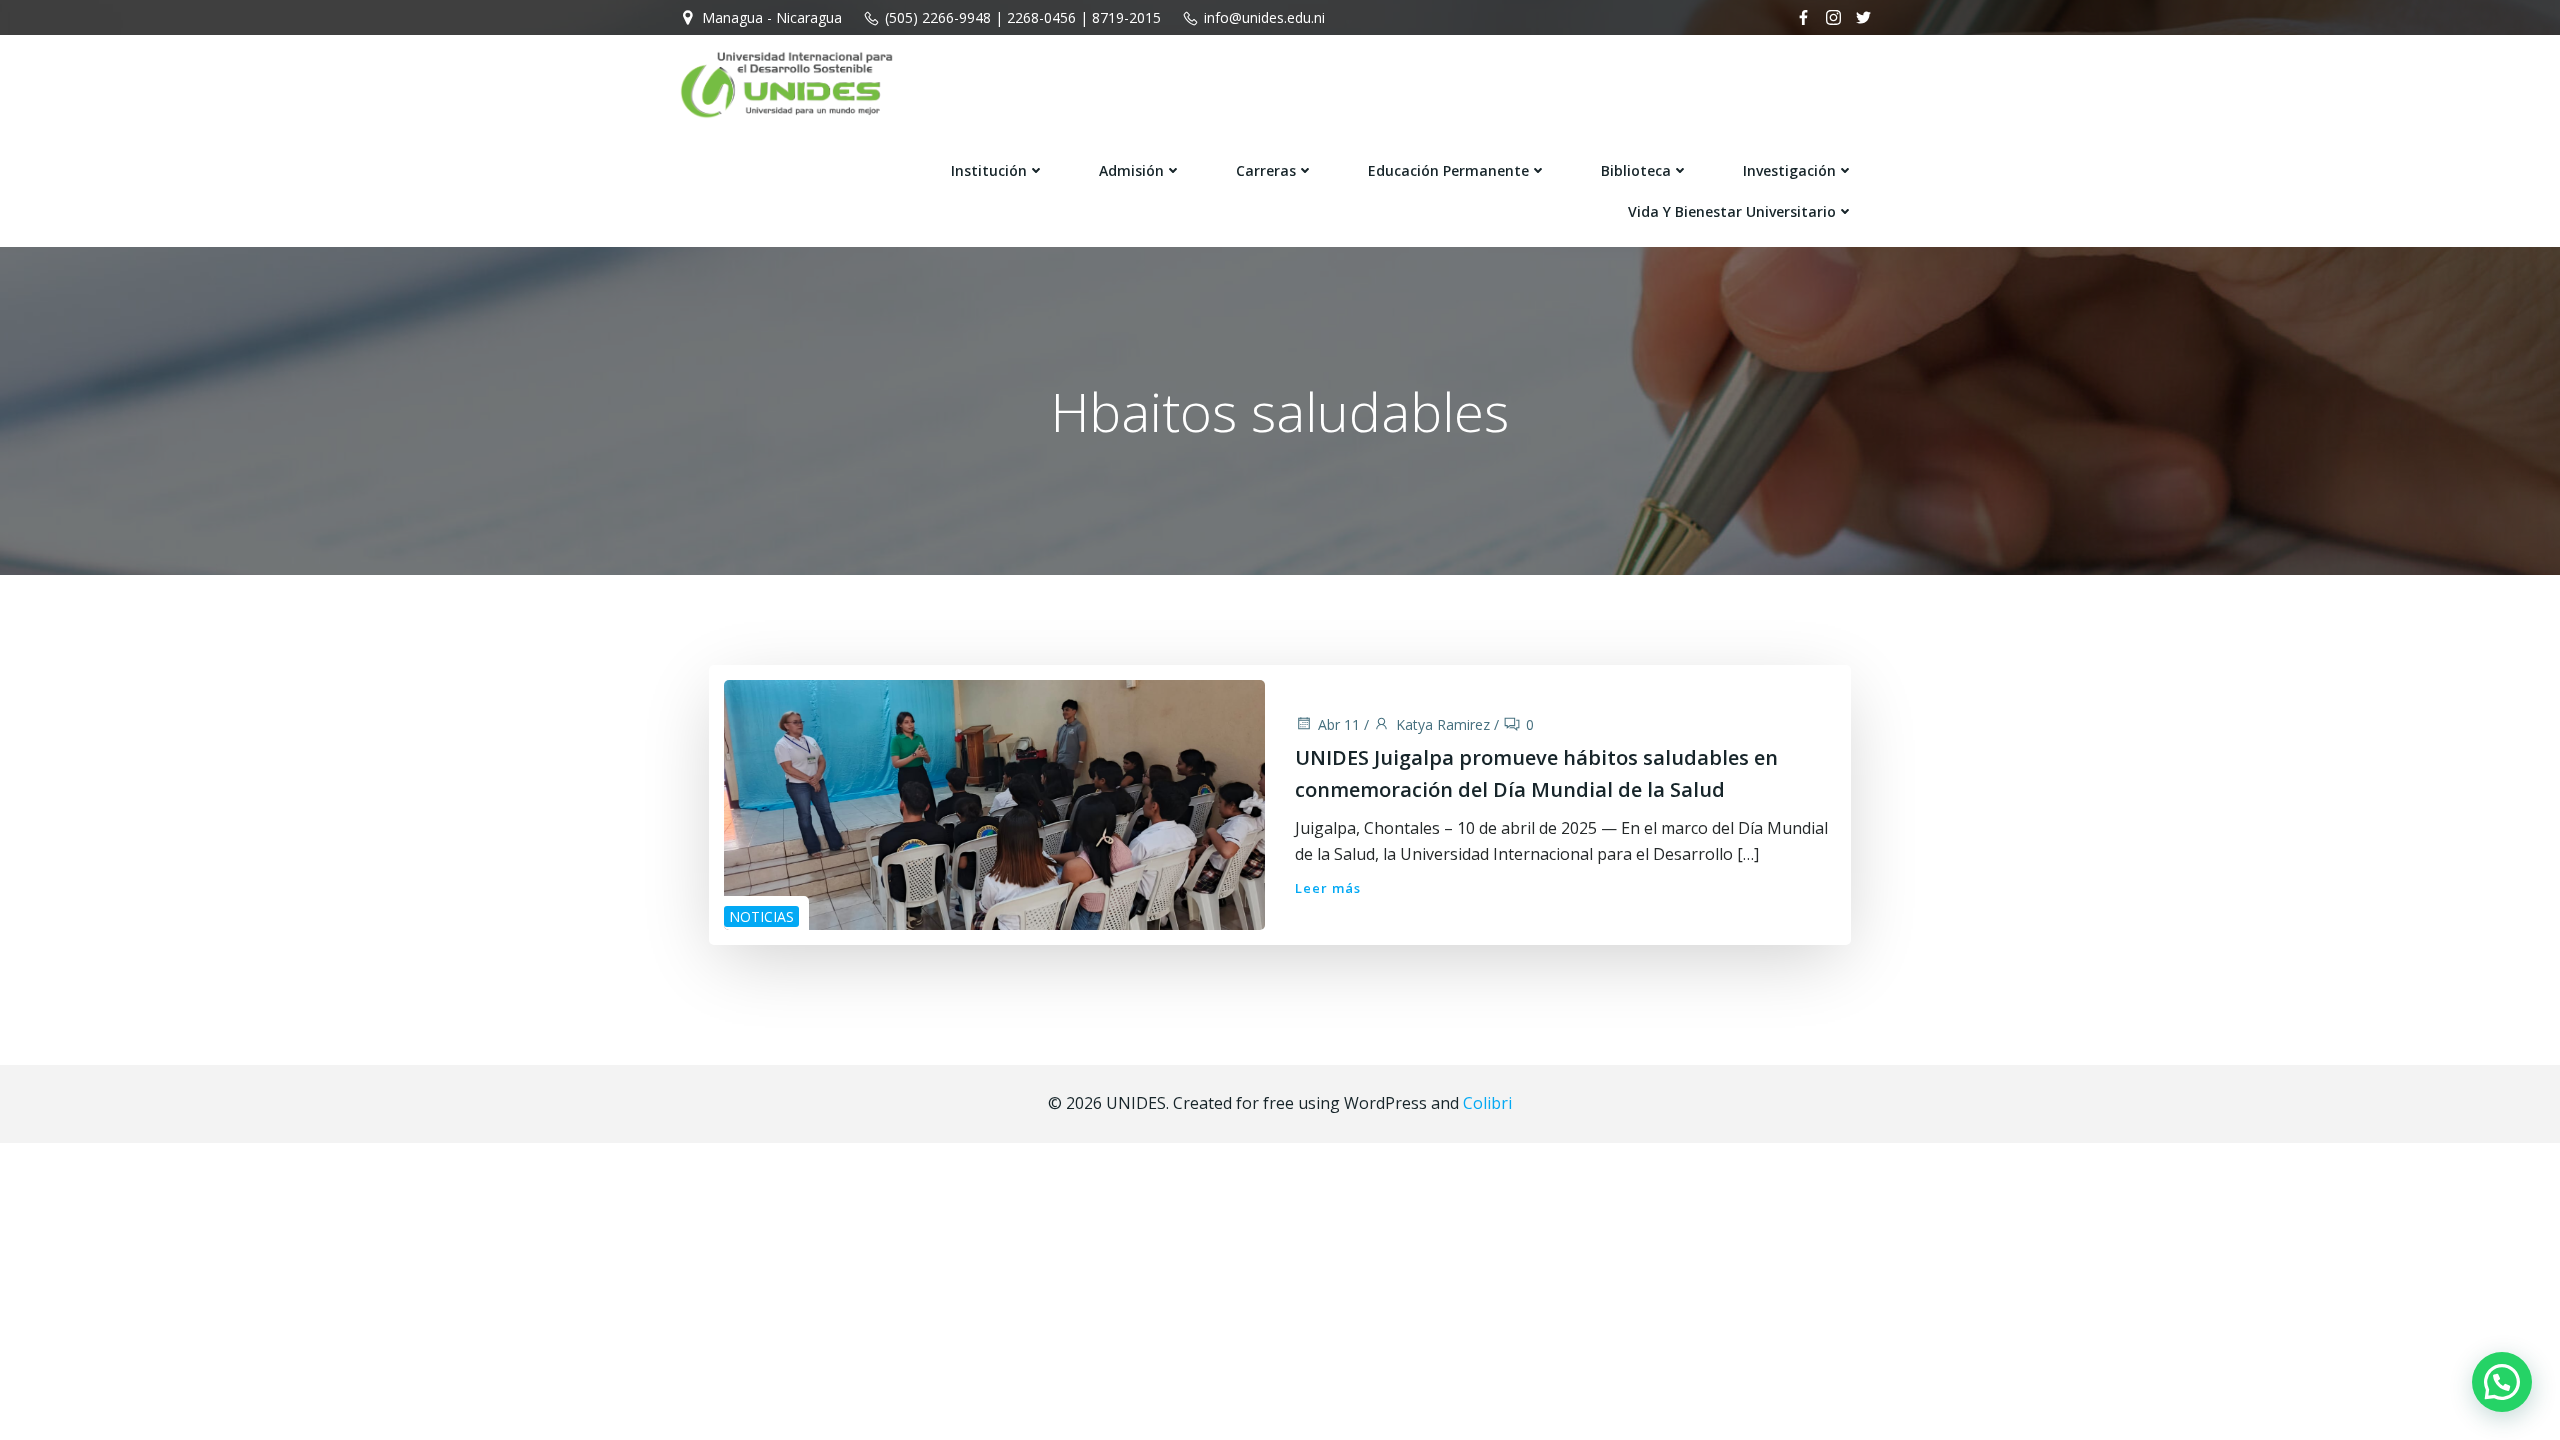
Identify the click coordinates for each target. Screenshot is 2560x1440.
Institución (989, 170)
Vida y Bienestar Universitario (1732, 211)
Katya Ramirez (1443, 724)
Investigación (1789, 170)
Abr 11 (1339, 724)
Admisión (1131, 170)
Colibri (1487, 1103)
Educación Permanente (1448, 170)
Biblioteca (1636, 170)
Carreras (1266, 170)
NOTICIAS (761, 916)
